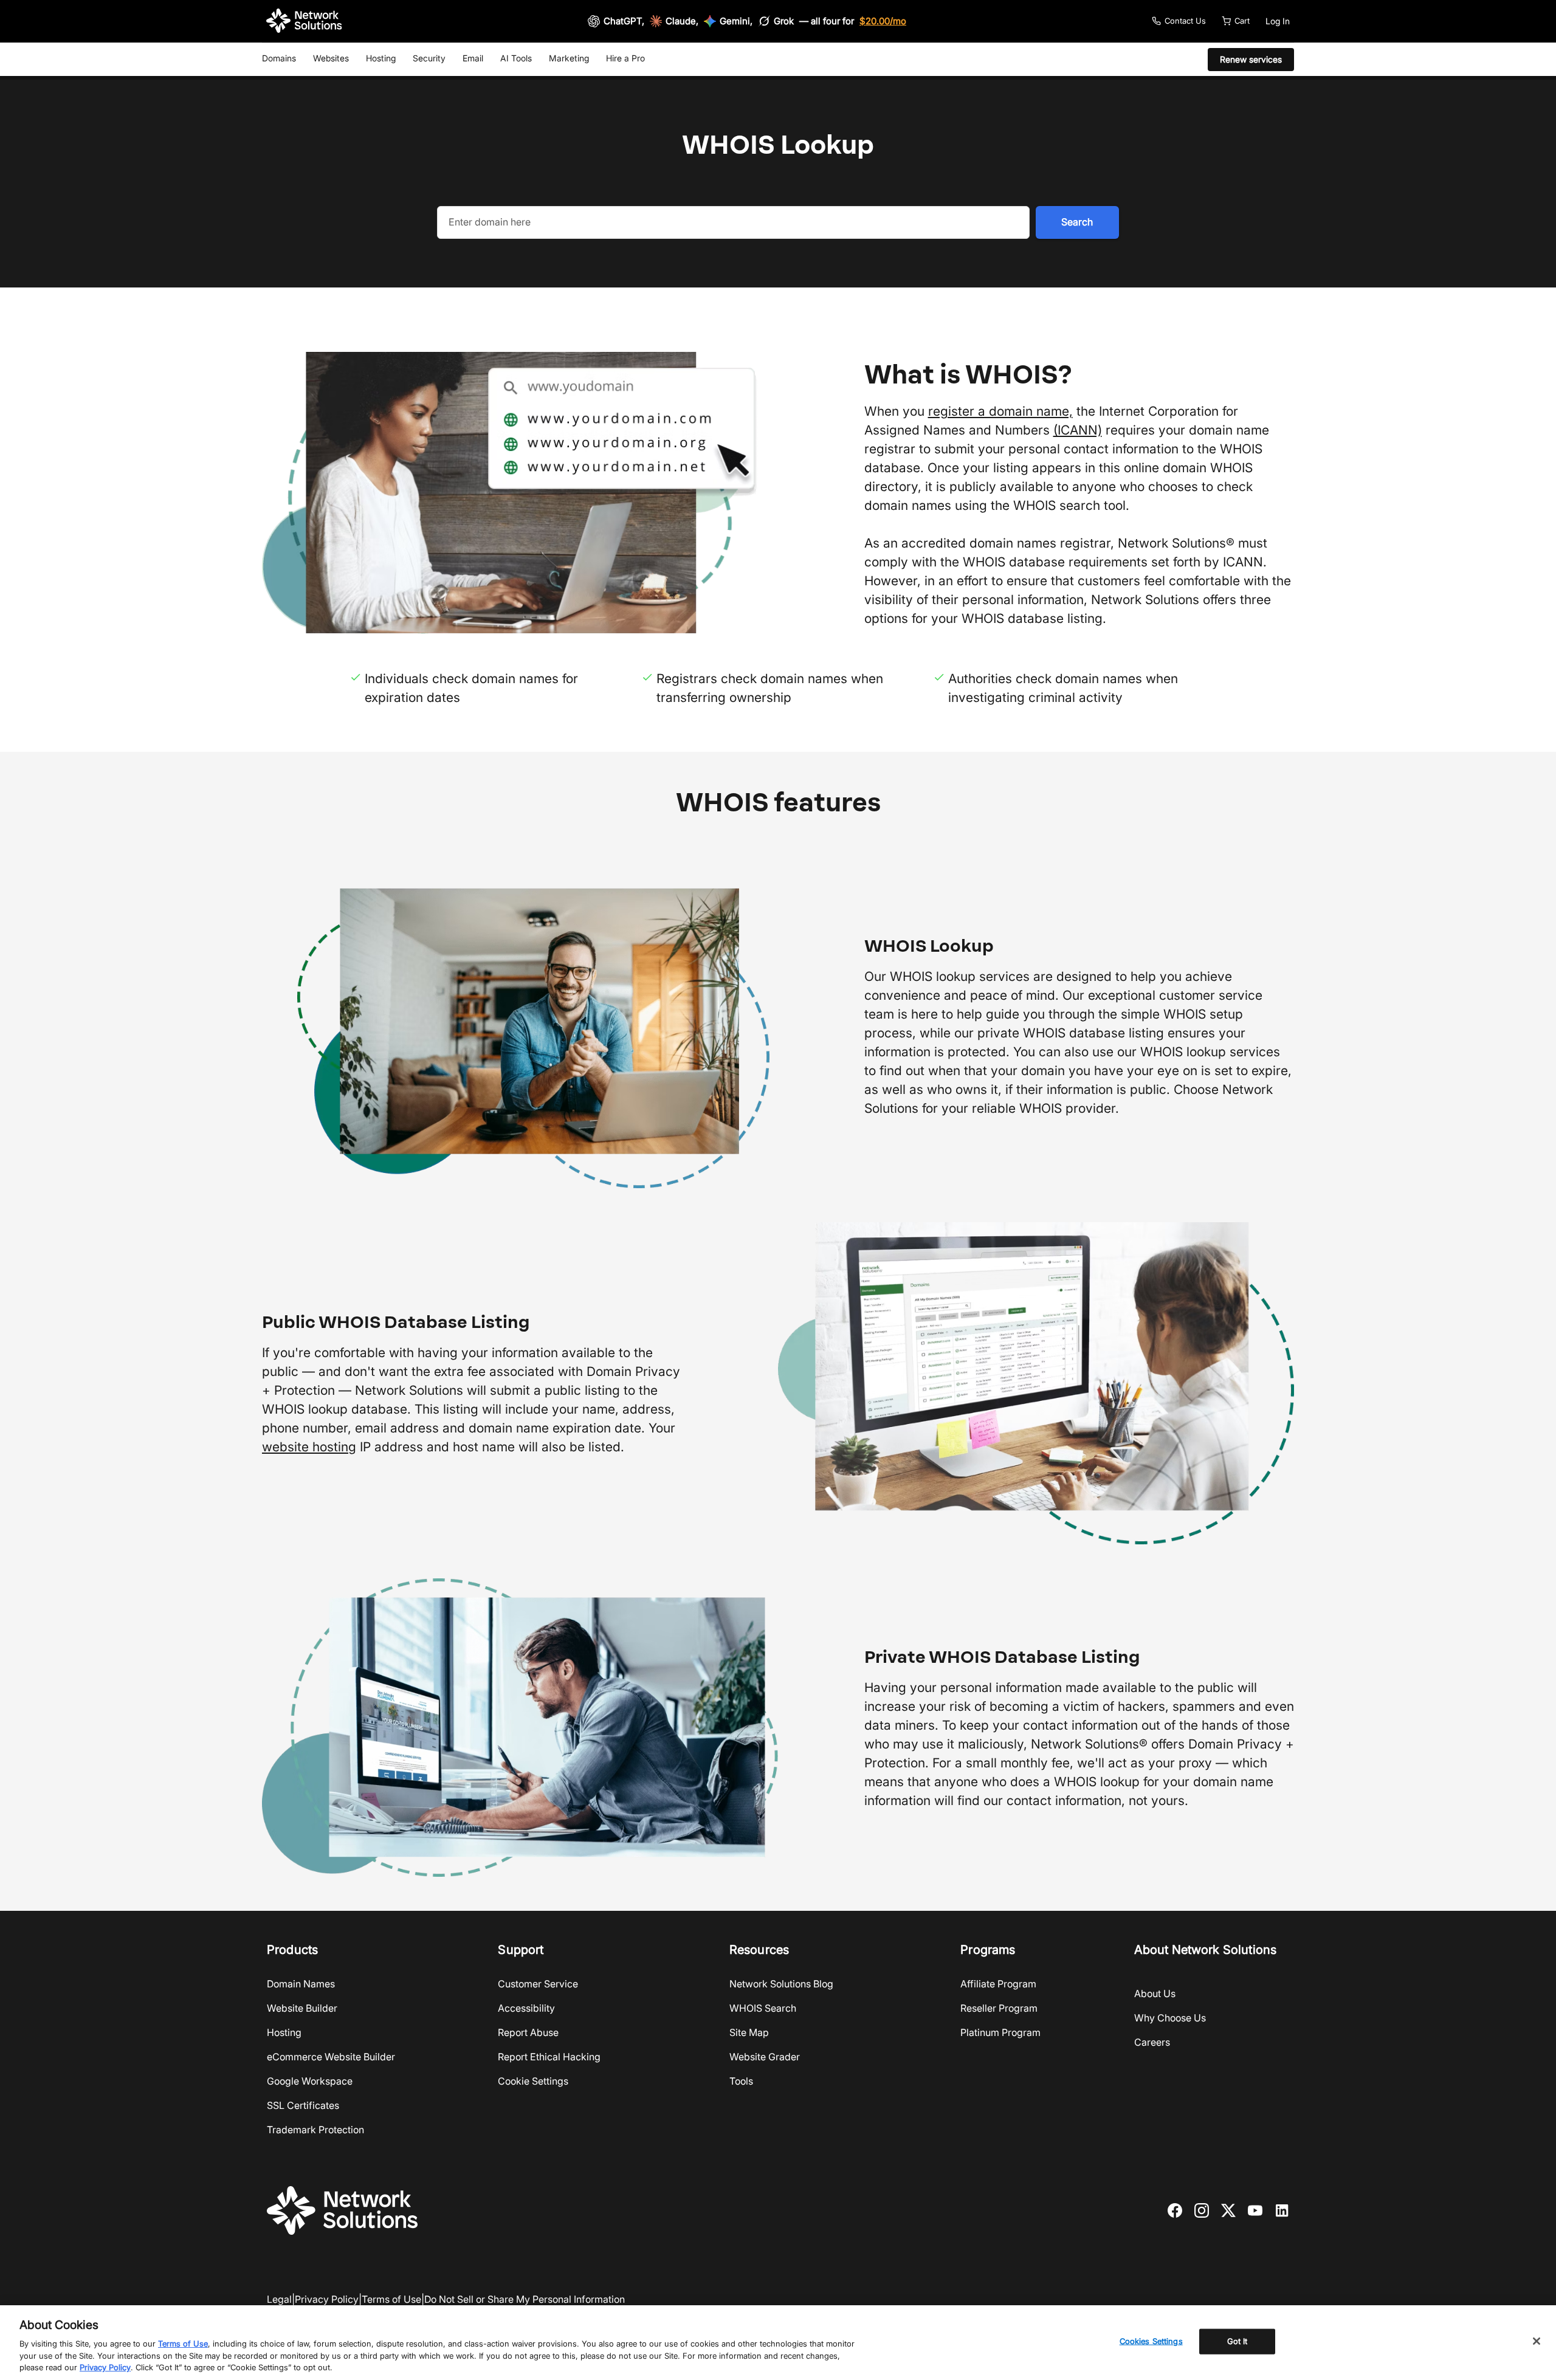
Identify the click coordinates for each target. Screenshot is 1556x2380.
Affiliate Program (998, 1984)
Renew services (1251, 59)
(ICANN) (1078, 430)
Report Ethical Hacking (549, 2057)
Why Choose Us (1170, 2018)
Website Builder (302, 2008)
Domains (279, 58)
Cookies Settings (1151, 2341)
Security (429, 58)
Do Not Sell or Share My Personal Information (525, 2299)
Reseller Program (999, 2008)
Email (473, 58)
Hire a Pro (625, 58)
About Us (1155, 1993)
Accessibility (526, 2008)
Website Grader (765, 2057)
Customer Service (538, 1984)
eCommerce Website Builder (331, 2057)
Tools (741, 2081)
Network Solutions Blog (781, 1984)
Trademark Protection (315, 2130)
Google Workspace (310, 2081)
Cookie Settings (533, 2081)
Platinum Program (1000, 2032)
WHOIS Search (763, 2008)
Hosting (381, 58)
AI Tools (516, 58)
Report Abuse (528, 2032)
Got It (1238, 2341)
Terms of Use (391, 2299)
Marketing (569, 58)
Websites (331, 58)
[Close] (1537, 2341)
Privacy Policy (327, 2299)
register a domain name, (1000, 411)
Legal (279, 2299)
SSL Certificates (303, 2105)
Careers (1152, 2042)
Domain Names (301, 1984)
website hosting (309, 1447)
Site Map (749, 2032)
